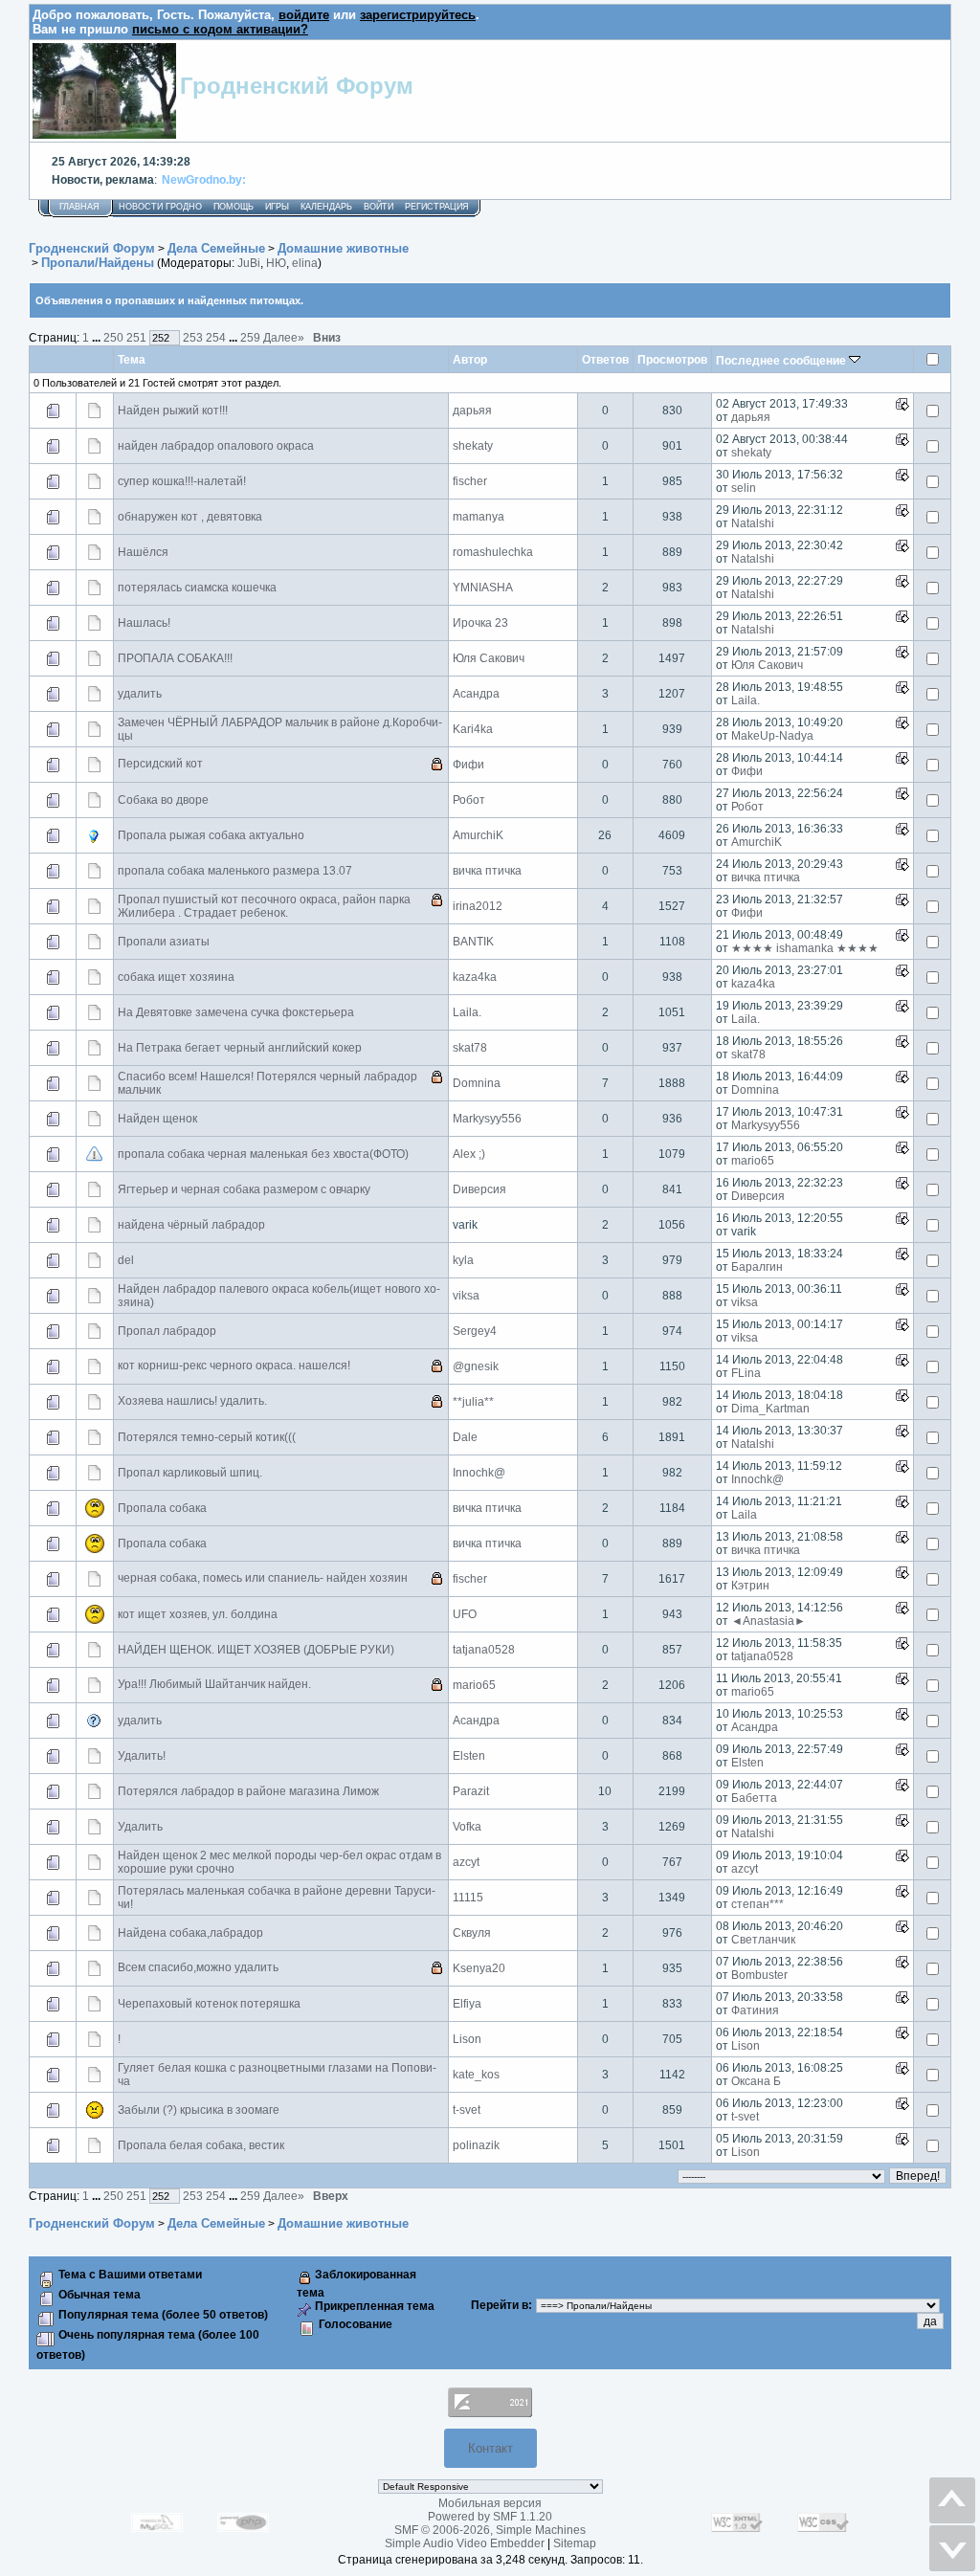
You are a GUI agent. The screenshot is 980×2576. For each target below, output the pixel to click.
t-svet (467, 2110)
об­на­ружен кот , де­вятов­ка (190, 517)
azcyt (466, 1862)
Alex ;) (469, 1154)
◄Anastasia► (768, 1621)
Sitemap (575, 2543)
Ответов (605, 359)
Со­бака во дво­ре (163, 800)
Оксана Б (756, 2081)
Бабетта (754, 1798)
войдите (304, 15)
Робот (469, 800)
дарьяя (472, 411)
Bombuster (759, 1975)
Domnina (477, 1083)
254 (216, 337)
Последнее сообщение (782, 360)
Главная (79, 207)
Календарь (326, 207)
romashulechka (493, 552)
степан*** (757, 1904)
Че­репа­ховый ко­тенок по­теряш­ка (209, 2004)
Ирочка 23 (480, 623)
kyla (463, 1260)
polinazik (476, 2145)
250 (113, 337)
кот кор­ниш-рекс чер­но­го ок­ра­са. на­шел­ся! (234, 1366)
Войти (379, 207)
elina (305, 263)
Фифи (468, 765)
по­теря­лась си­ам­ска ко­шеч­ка (197, 588)
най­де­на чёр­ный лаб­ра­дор (191, 1225)
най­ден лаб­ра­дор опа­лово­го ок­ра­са (216, 446)
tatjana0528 (484, 1650)
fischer (470, 481)
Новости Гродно (160, 207)
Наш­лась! (144, 623)
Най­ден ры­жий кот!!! (173, 411)
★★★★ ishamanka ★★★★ (805, 948)
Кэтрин (750, 1586)
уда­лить (140, 694)
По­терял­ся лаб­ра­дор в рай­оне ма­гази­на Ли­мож (248, 1791)
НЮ (276, 263)
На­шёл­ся (143, 552)
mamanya (479, 517)
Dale (465, 1437)
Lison (467, 2039)
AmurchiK (478, 835)
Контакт (490, 2448)
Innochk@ (479, 1473)
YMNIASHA (483, 588)
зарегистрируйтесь (418, 15)
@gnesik (476, 1366)
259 (250, 337)
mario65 (753, 1161)
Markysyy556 (487, 1119)
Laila (744, 1515)
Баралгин (757, 1267)
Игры (277, 207)
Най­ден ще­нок (157, 1119)
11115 (468, 1898)
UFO (465, 1614)
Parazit (471, 1791)
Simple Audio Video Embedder (465, 2543)
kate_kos (476, 2075)
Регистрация (437, 207)
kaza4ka (475, 977)
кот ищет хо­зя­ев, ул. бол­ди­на (198, 1614)
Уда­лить (140, 1827)
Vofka (467, 1827)
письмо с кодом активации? (220, 29)
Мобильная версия (490, 2503)
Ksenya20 (479, 1968)
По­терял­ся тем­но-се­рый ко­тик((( (207, 1437)
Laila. (746, 700)
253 (193, 337)
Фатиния (755, 2010)
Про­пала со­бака (162, 1508)
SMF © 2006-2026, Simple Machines (490, 2530)
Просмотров (672, 359)
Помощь (234, 207)
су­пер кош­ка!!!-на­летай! (182, 481)
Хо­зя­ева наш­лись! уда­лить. (192, 1401)
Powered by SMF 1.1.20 (490, 2517)
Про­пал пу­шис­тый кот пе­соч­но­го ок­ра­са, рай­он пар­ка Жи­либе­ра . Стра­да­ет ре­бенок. (264, 906)
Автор (470, 359)
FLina (746, 1373)
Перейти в (500, 2305)
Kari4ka (473, 729)
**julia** (473, 1402)
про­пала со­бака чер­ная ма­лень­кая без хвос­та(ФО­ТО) (263, 1154)
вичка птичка (487, 871)
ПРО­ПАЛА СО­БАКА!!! (175, 658)
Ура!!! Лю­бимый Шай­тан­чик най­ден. (214, 1684)
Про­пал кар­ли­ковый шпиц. (190, 1473)
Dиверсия (479, 1189)
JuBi (249, 263)
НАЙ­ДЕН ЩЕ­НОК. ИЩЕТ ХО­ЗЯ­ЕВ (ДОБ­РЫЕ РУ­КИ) (256, 1650)
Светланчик (763, 1940)
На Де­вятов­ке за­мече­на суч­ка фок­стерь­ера (236, 1012)
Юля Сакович (489, 658)
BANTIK (473, 942)
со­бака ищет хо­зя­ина (176, 977)
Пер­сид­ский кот (160, 764)
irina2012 (478, 906)
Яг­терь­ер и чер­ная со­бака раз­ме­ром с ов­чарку (244, 1189)
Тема (132, 359)
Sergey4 (475, 1331)
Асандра (476, 694)
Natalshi (753, 523)
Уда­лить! (142, 1756)
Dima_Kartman (770, 1409)
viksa (466, 1296)
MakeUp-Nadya (772, 736)
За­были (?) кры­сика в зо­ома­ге (199, 2110)
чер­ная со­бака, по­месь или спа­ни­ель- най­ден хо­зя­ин (263, 1578)
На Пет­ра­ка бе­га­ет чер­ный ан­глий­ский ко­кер (240, 1048)
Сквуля (472, 1933)
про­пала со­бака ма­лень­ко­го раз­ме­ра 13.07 (235, 871)
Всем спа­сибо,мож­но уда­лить (198, 1967)
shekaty (473, 446)
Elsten (469, 1756)
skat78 (470, 1048)
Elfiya (467, 2004)
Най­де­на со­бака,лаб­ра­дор (190, 1933)
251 (136, 337)
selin (744, 488)
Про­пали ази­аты (164, 942)
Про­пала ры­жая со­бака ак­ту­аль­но (211, 835)
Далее (284, 337)
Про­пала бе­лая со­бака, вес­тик (201, 2145)
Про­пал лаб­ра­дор (167, 1331)
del (126, 1260)
